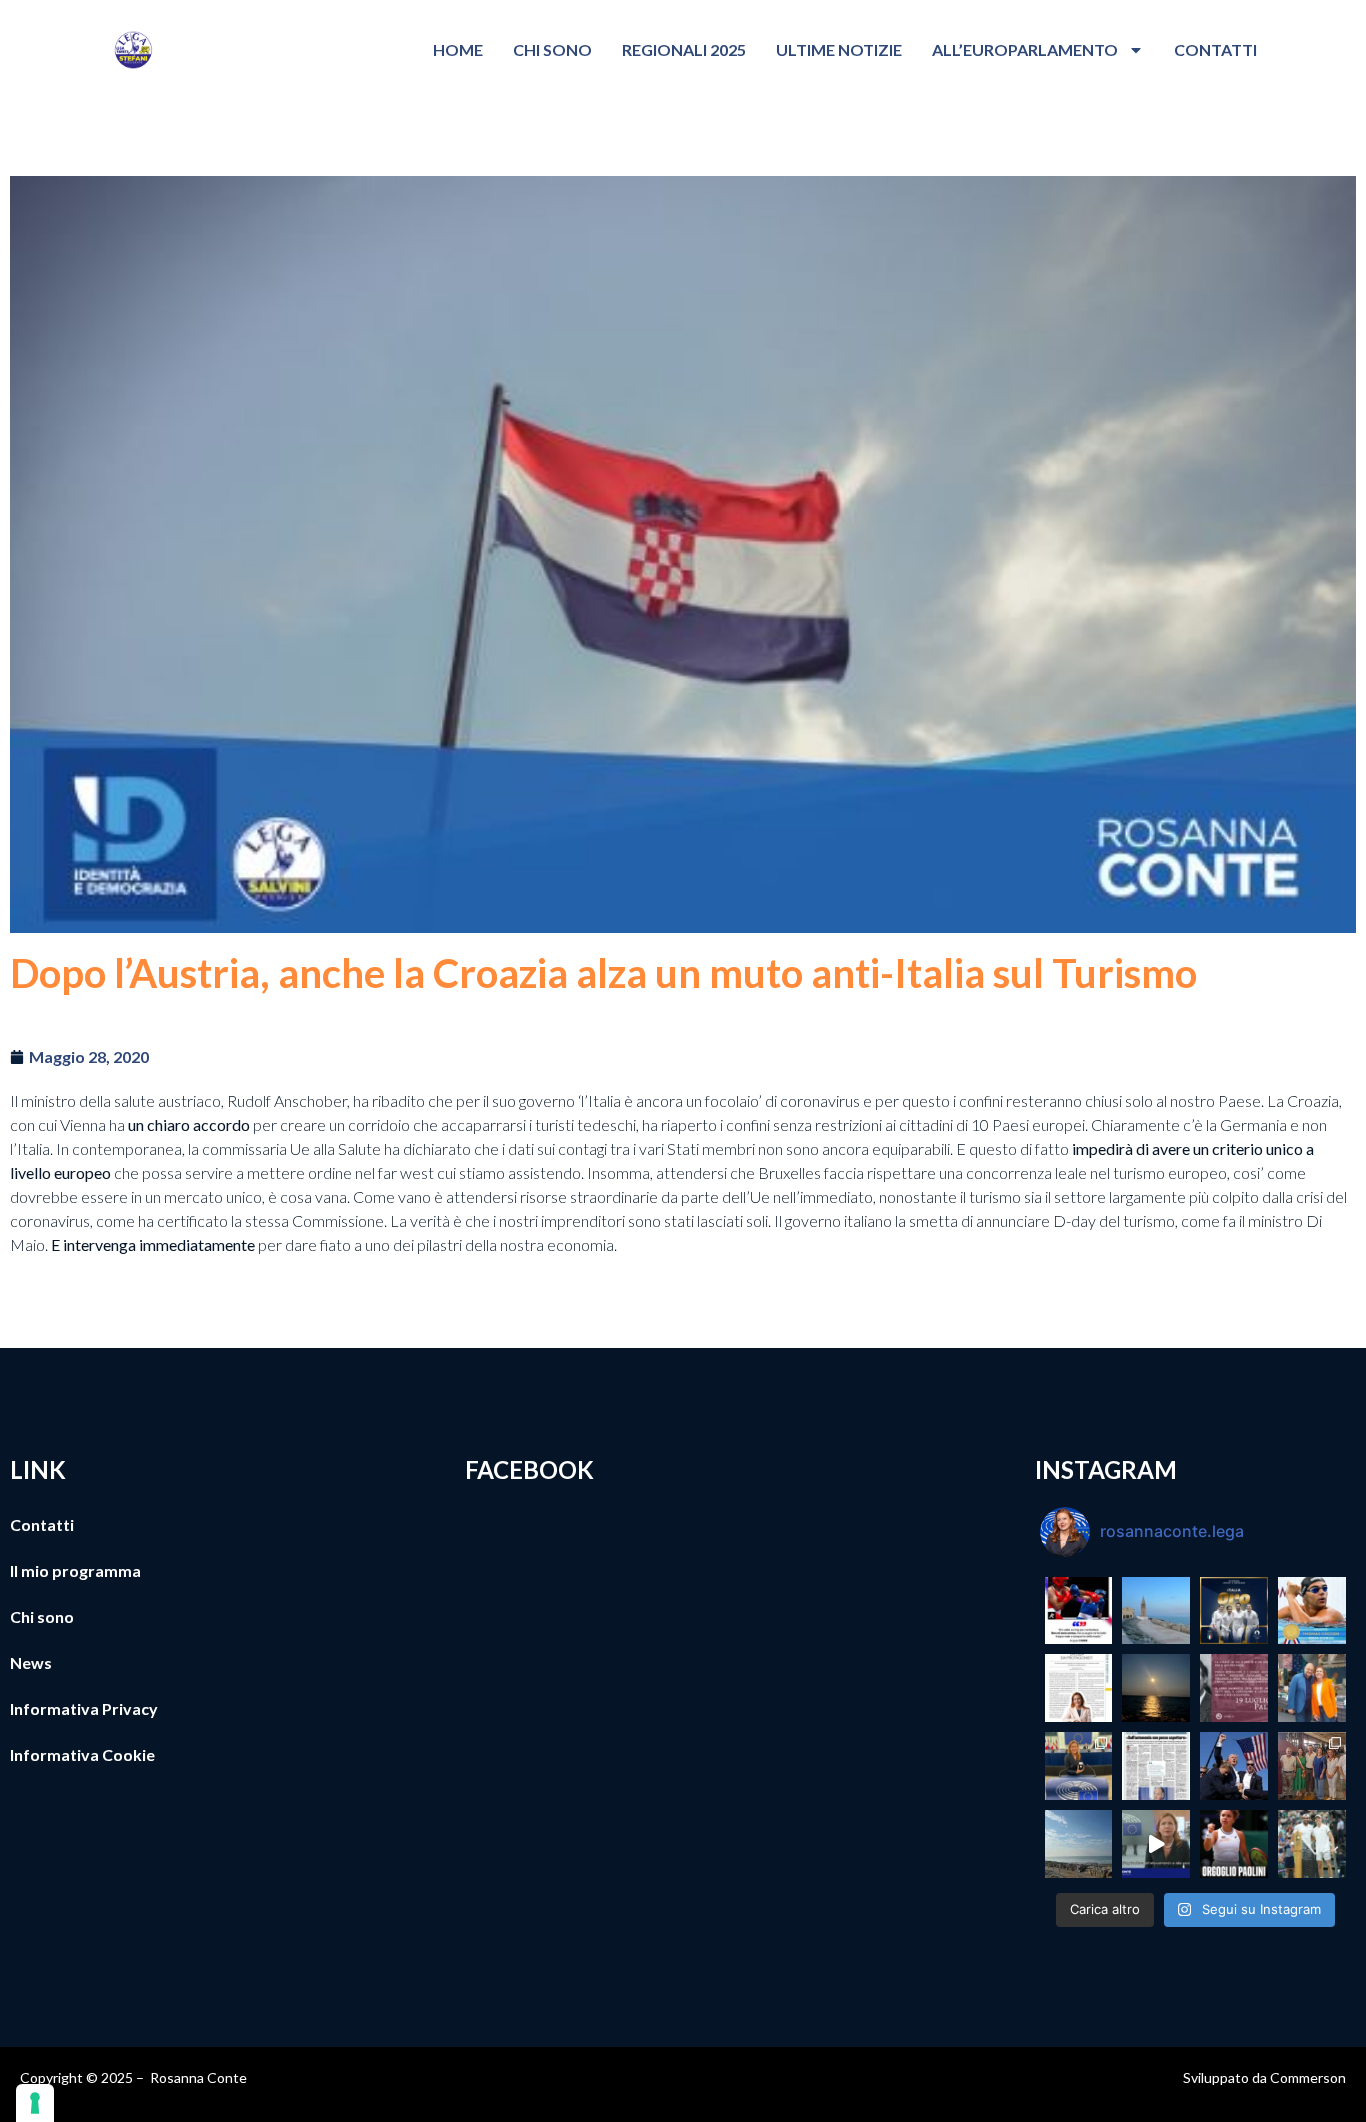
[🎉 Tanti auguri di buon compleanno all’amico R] (1312, 1688)
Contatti (1215, 49)
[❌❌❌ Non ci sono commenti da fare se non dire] (1079, 1611)
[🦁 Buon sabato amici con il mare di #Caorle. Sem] (1079, 1844)
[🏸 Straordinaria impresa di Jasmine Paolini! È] (1234, 1844)
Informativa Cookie (82, 1754)
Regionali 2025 (684, 49)
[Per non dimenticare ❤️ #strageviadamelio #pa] (1234, 1688)
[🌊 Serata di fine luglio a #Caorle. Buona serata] (1156, 1611)
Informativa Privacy (84, 1708)
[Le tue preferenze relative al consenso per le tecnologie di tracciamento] (35, 2103)
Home (458, 49)
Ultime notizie (839, 49)
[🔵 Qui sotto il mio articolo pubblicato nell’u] (1079, 1688)
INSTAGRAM (1106, 1469)
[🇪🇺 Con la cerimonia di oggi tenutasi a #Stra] (1079, 1766)
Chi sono (552, 49)
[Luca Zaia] (1156, 1766)
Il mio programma (75, 1570)
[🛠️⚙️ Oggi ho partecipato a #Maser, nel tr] (1312, 1766)
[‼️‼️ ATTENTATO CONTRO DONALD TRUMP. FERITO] (1234, 1766)
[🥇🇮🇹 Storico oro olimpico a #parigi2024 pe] (1234, 1611)
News (31, 1662)
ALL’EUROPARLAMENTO (1025, 49)
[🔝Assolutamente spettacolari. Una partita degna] (1312, 1844)
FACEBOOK (529, 1469)
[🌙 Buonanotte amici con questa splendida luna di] (1156, 1688)
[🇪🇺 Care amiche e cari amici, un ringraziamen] (1156, 1844)
